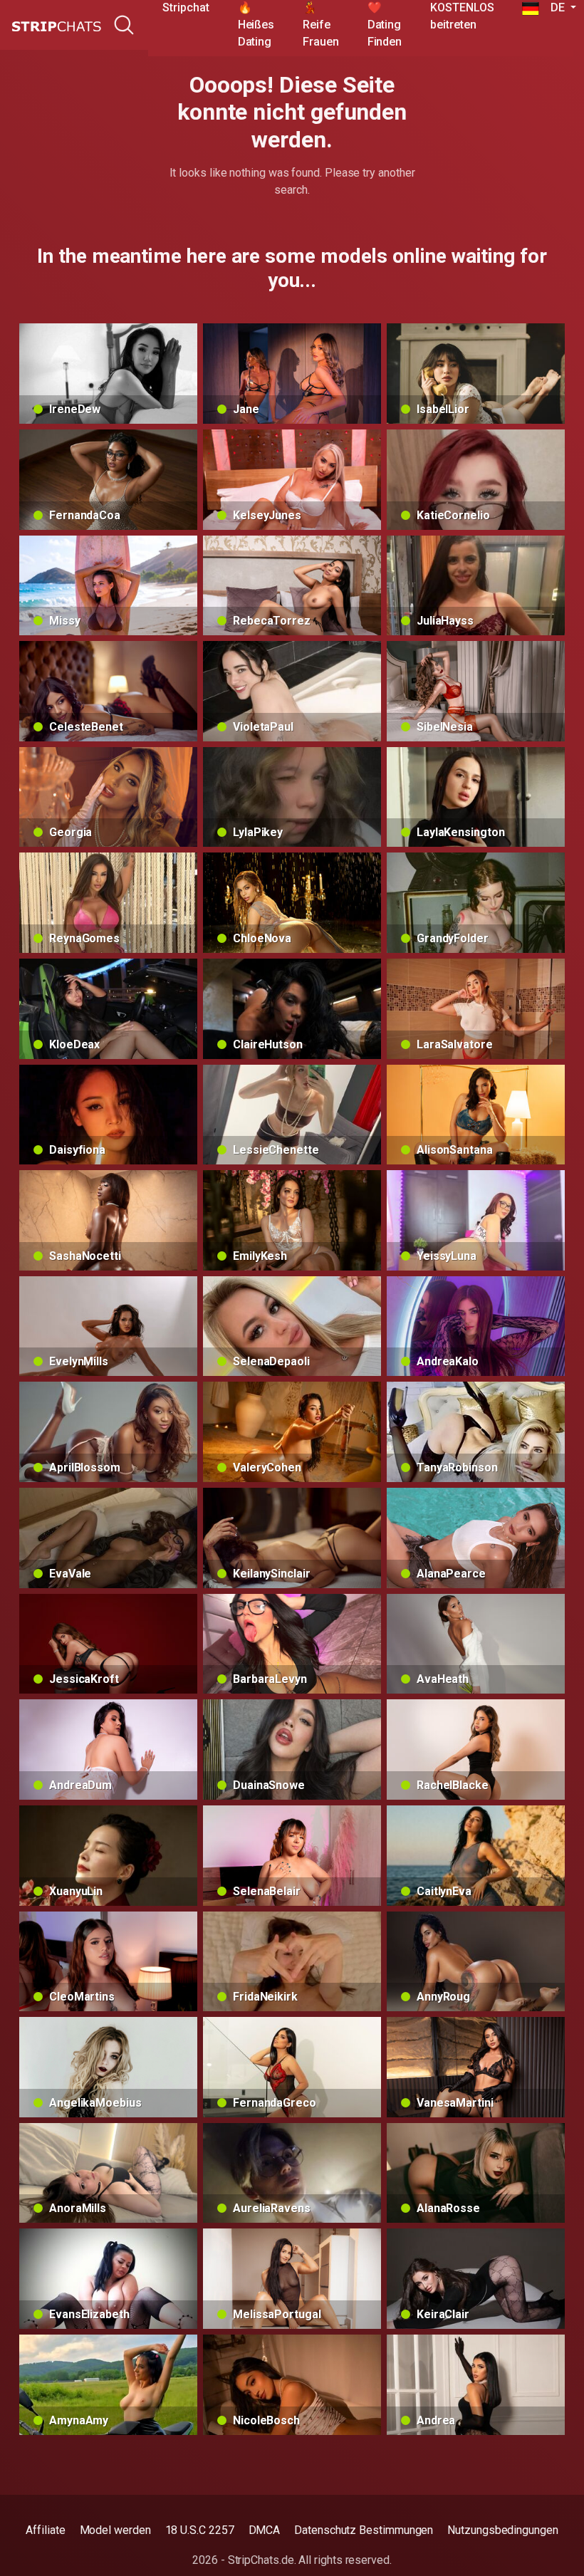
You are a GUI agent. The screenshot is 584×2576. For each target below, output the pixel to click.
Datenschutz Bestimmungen (364, 2530)
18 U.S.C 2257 (200, 2530)
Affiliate (45, 2530)
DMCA (265, 2530)
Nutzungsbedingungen (502, 2530)
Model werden (115, 2530)
